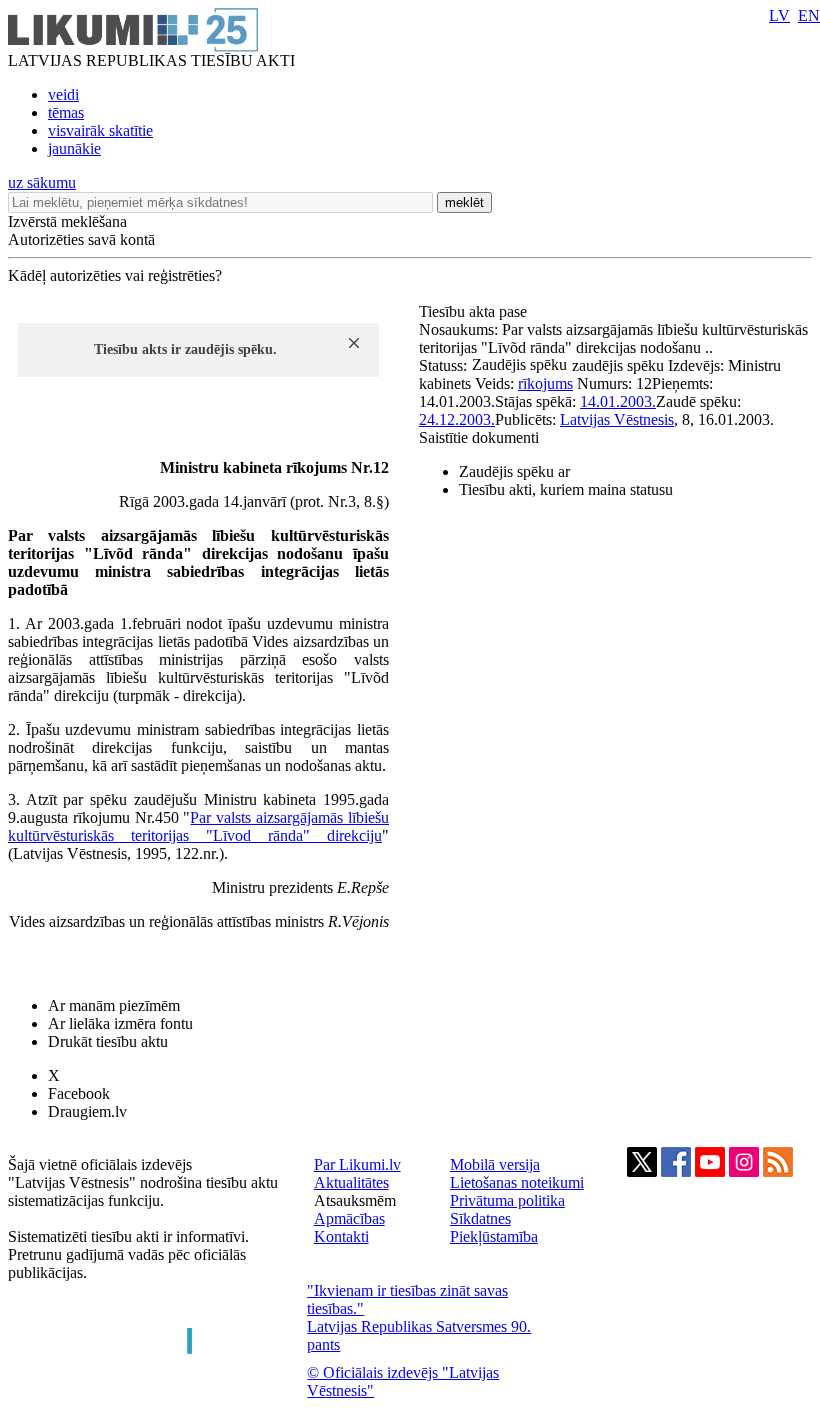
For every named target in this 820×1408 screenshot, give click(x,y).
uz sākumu (42, 182)
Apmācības (349, 1218)
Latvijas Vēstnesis (617, 419)
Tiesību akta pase (475, 311)
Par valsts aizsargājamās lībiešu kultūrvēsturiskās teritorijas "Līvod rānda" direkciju (198, 826)
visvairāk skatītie (100, 130)
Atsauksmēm (355, 1200)
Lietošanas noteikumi (517, 1182)
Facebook (79, 1093)
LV (779, 15)
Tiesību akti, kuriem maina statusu (566, 489)
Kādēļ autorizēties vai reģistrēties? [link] (115, 275)
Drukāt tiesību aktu (108, 1041)
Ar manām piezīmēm (114, 1005)
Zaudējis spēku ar (514, 471)
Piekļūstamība (494, 1236)
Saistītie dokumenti (479, 437)
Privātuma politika (507, 1200)
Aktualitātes (351, 1182)
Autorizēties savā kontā (81, 239)
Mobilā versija (495, 1164)
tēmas (66, 112)
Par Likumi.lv (357, 1164)
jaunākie (74, 148)
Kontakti (341, 1236)
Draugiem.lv (87, 1111)
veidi (63, 94)
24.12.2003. (457, 419)
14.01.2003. (618, 401)
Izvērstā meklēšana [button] (67, 221)
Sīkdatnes (480, 1218)
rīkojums (545, 383)
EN (809, 15)
